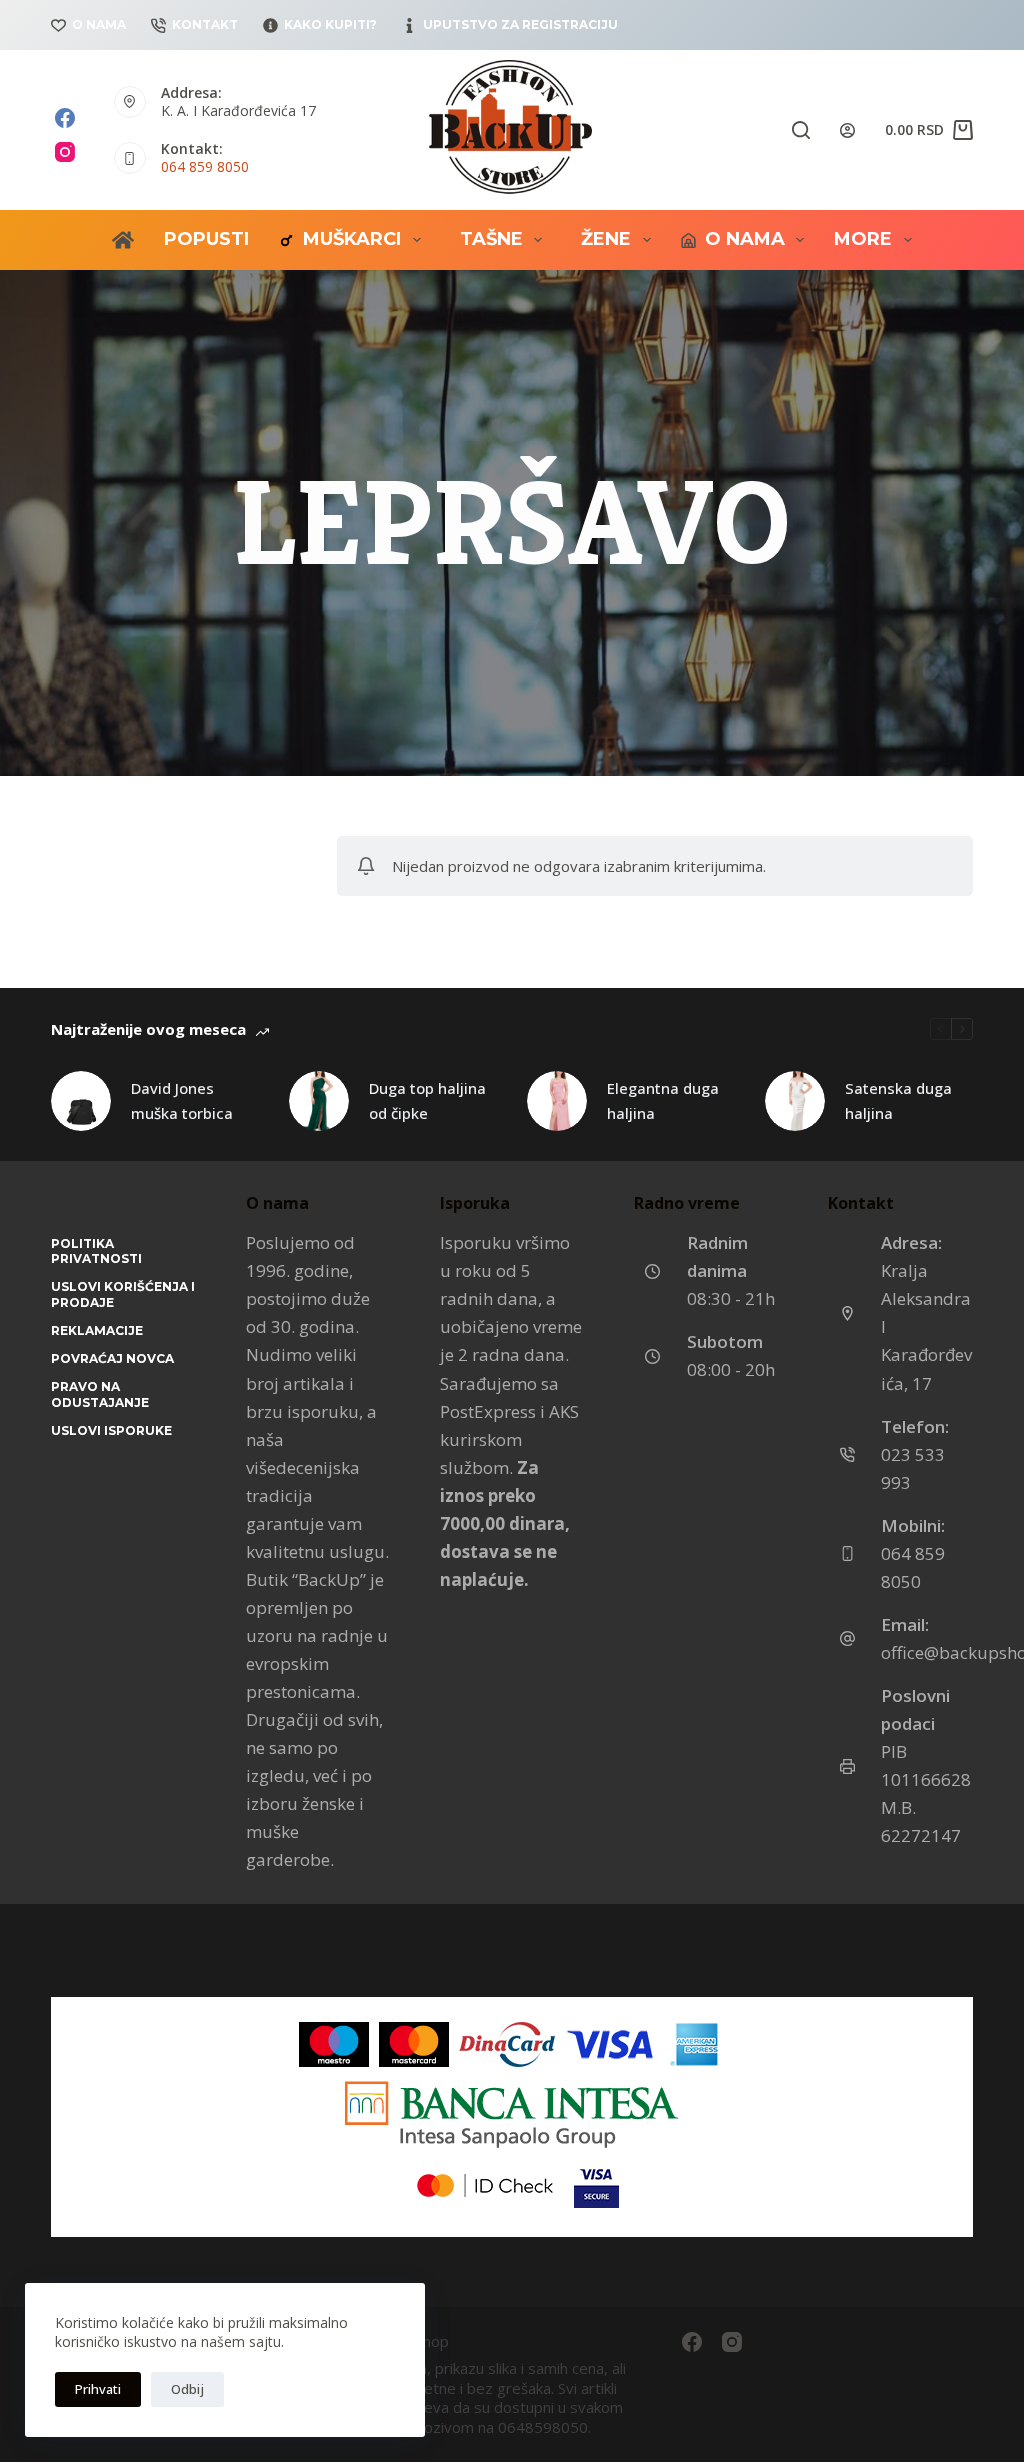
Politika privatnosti (96, 1251)
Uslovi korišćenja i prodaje (123, 1294)
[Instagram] (65, 152)
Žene (606, 239)
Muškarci (352, 239)
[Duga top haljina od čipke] (319, 1101)
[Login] (847, 130)
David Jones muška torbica (182, 1100)
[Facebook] (65, 118)
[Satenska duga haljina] (795, 1101)
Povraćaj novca (112, 1358)
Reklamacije (97, 1330)
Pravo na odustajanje (100, 1394)
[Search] (801, 130)
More (863, 239)
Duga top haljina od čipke (427, 1100)
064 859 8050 (205, 166)
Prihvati (98, 2389)
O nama (99, 24)
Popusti (206, 239)
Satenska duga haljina (898, 1100)
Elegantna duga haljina (663, 1100)
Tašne (491, 239)
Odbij (187, 2389)
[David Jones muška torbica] (81, 1101)
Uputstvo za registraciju (520, 24)
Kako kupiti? (330, 24)
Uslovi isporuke (111, 1430)
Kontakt (205, 24)
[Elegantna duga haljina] (557, 1101)
